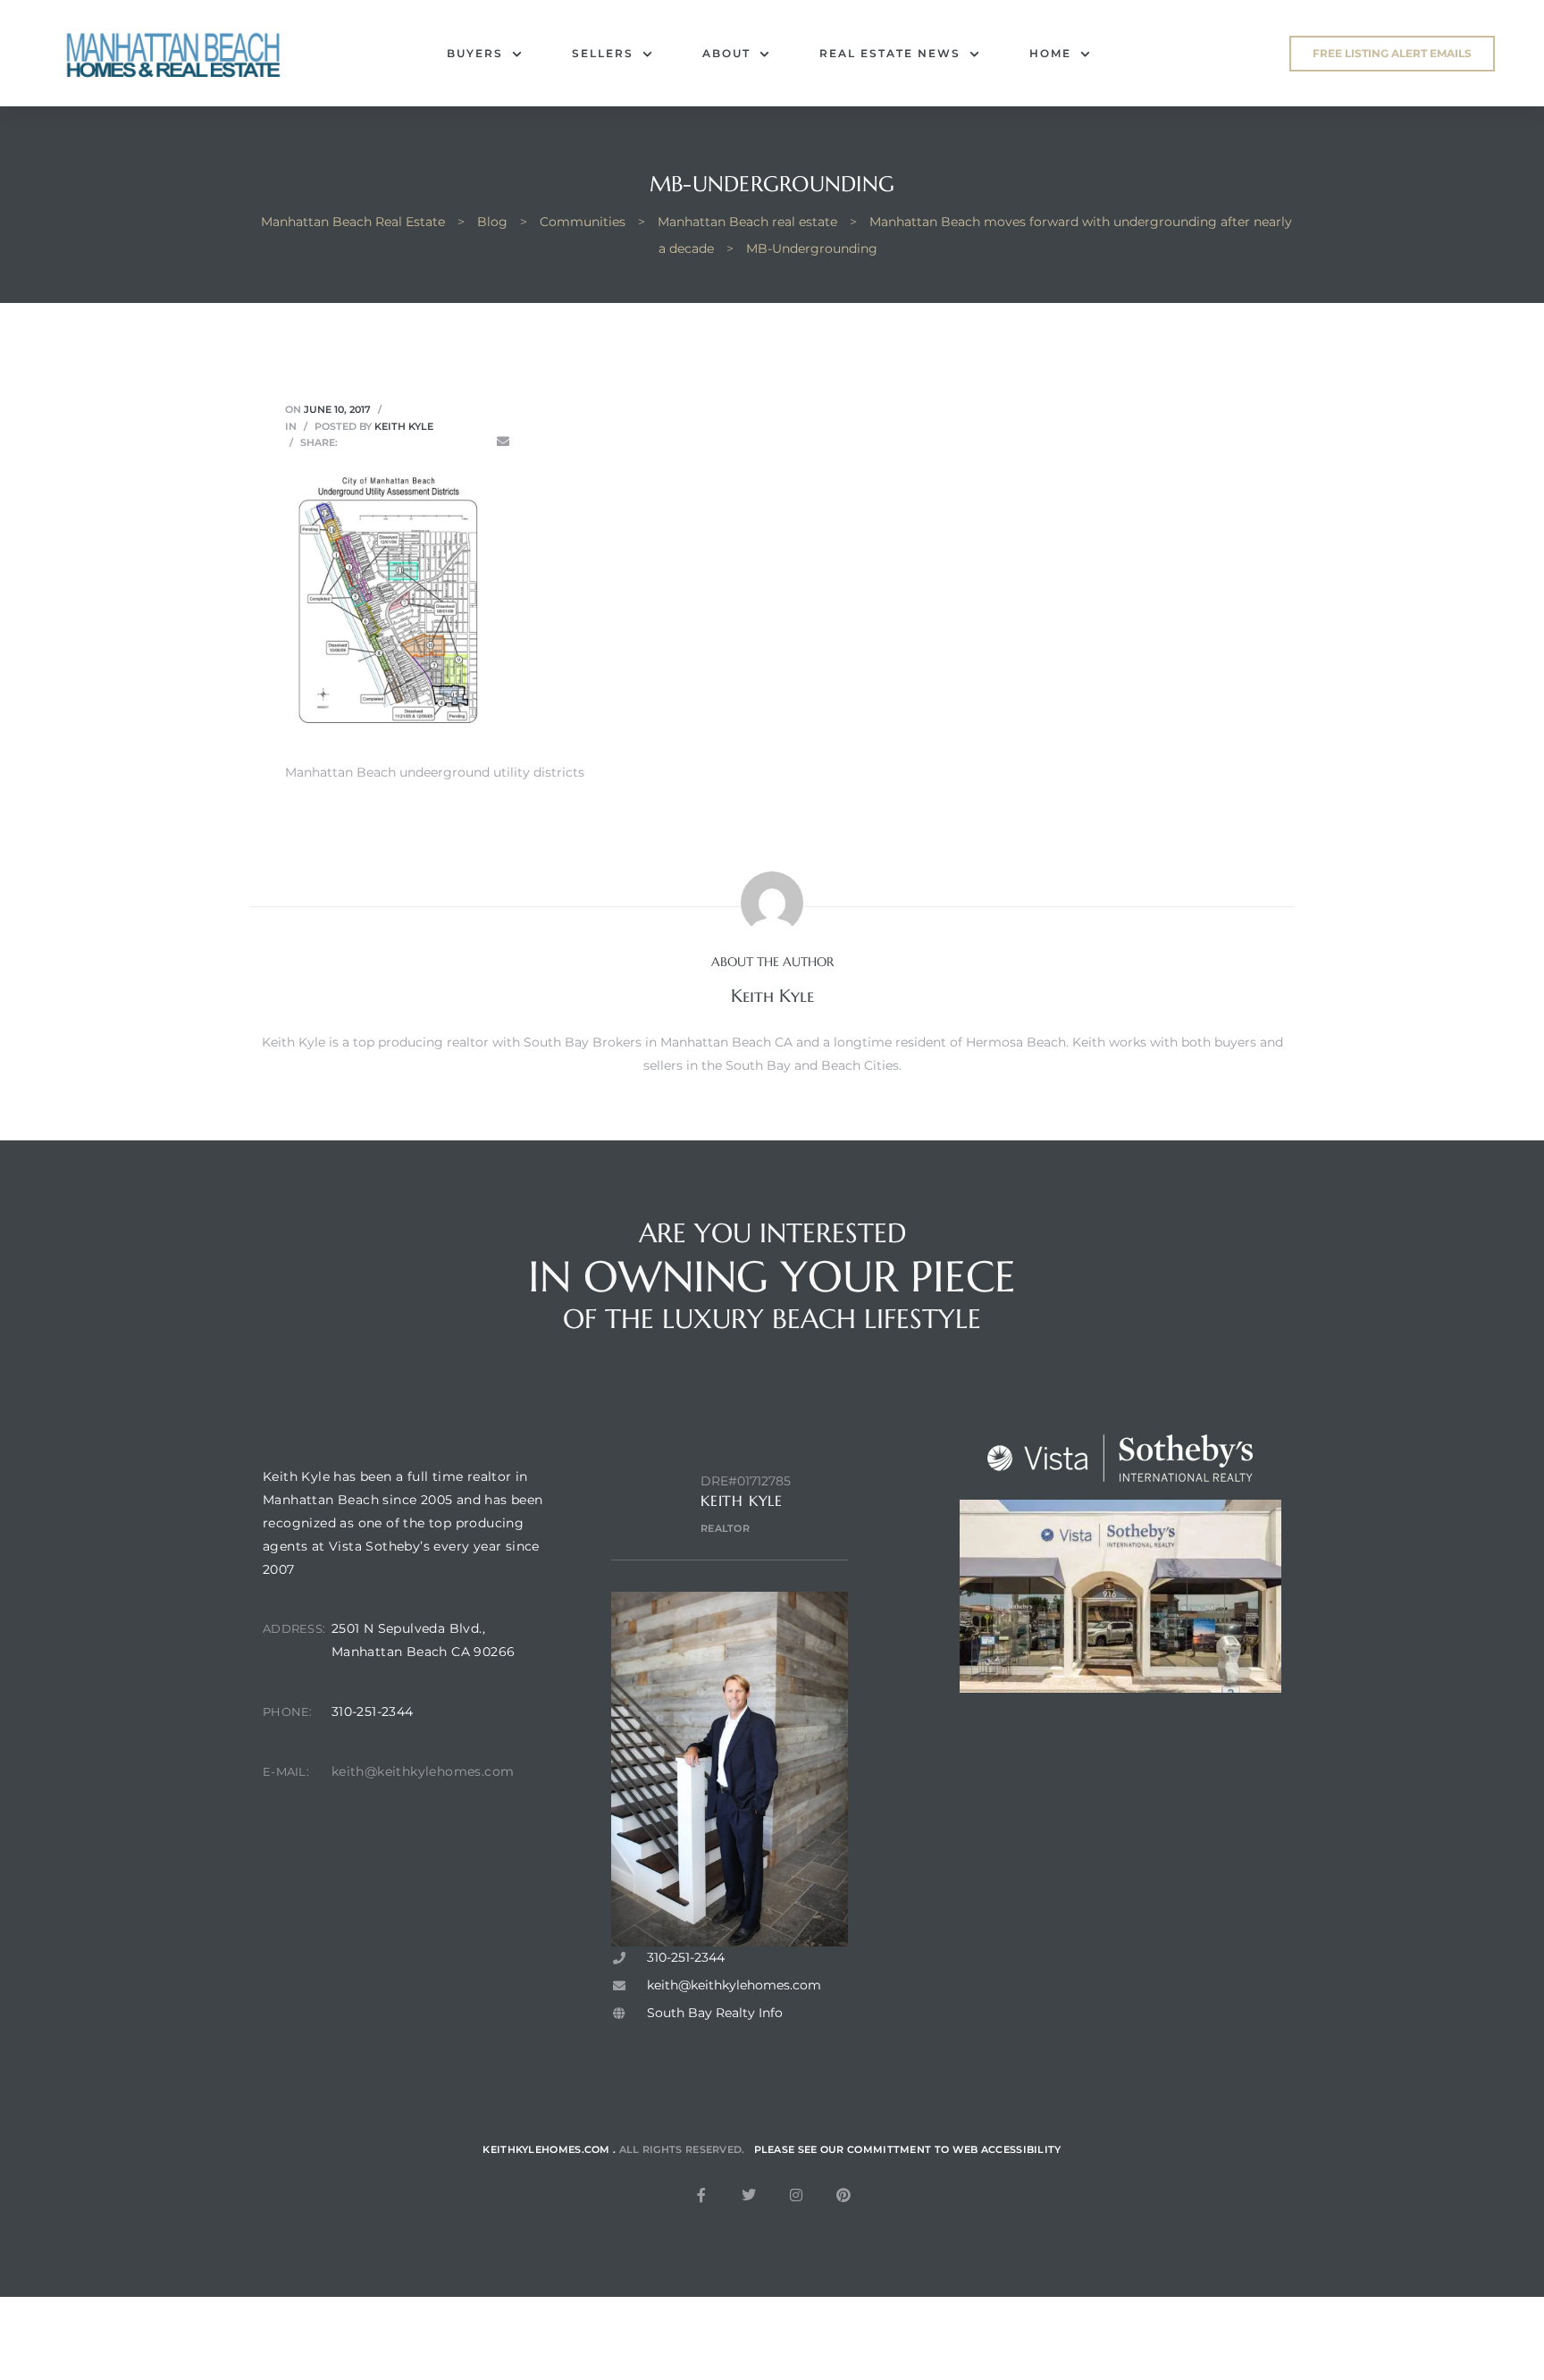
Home (1050, 53)
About (726, 53)
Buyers (475, 53)
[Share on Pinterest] (478, 442)
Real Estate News (890, 53)
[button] (1392, 54)
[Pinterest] (843, 2195)
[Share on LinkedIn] (402, 442)
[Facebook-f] (701, 2195)
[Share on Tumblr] (427, 442)
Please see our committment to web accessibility (908, 2149)
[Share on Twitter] (377, 442)
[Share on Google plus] (452, 442)
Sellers (603, 53)
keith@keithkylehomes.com (423, 1771)
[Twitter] (749, 2195)
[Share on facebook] (352, 442)
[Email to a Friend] (503, 442)
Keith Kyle (404, 426)
